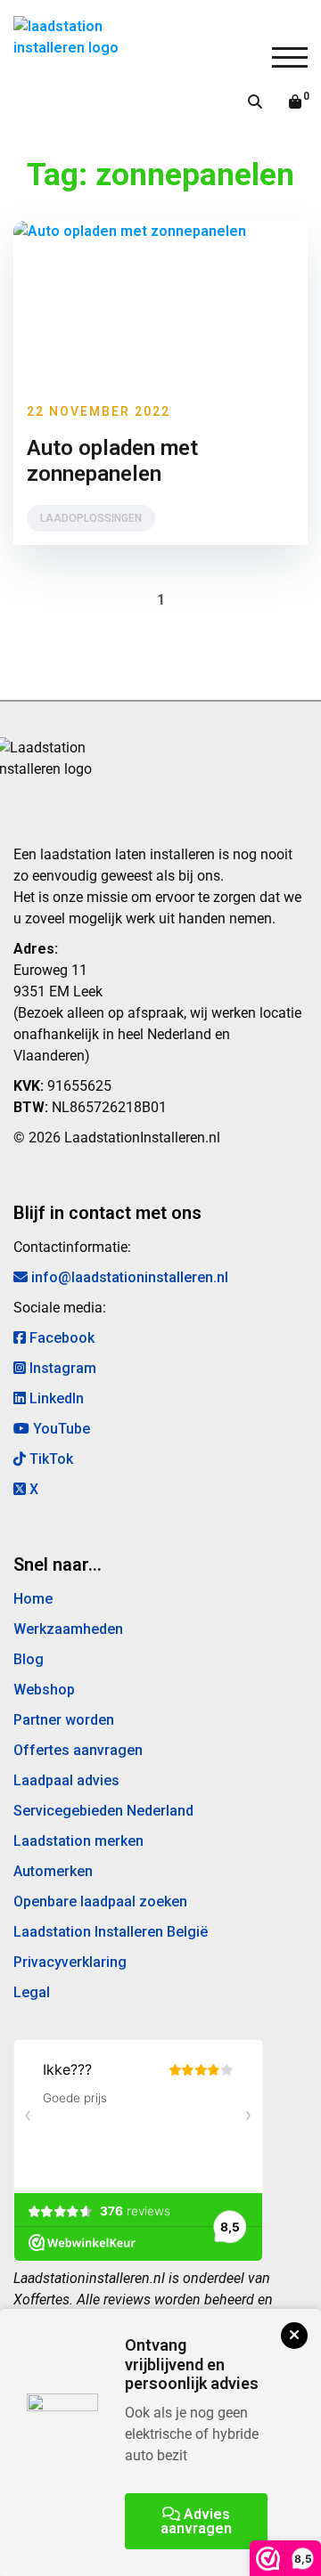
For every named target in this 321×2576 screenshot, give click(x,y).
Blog (29, 1659)
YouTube (60, 1429)
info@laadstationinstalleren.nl (128, 1277)
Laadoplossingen (91, 518)
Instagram (61, 1368)
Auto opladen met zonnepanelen (112, 461)
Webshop (44, 1690)
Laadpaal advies (66, 1780)
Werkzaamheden (68, 1629)
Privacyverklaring (70, 1962)
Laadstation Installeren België (111, 1932)
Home (33, 1599)
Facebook (60, 1338)
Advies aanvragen (196, 2521)
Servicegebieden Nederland (103, 1811)
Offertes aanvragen (78, 1750)
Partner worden (64, 1720)
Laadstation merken (78, 1841)
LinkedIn (55, 1398)
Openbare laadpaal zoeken (100, 1902)
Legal (32, 1992)
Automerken (53, 1871)
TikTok (49, 1459)
